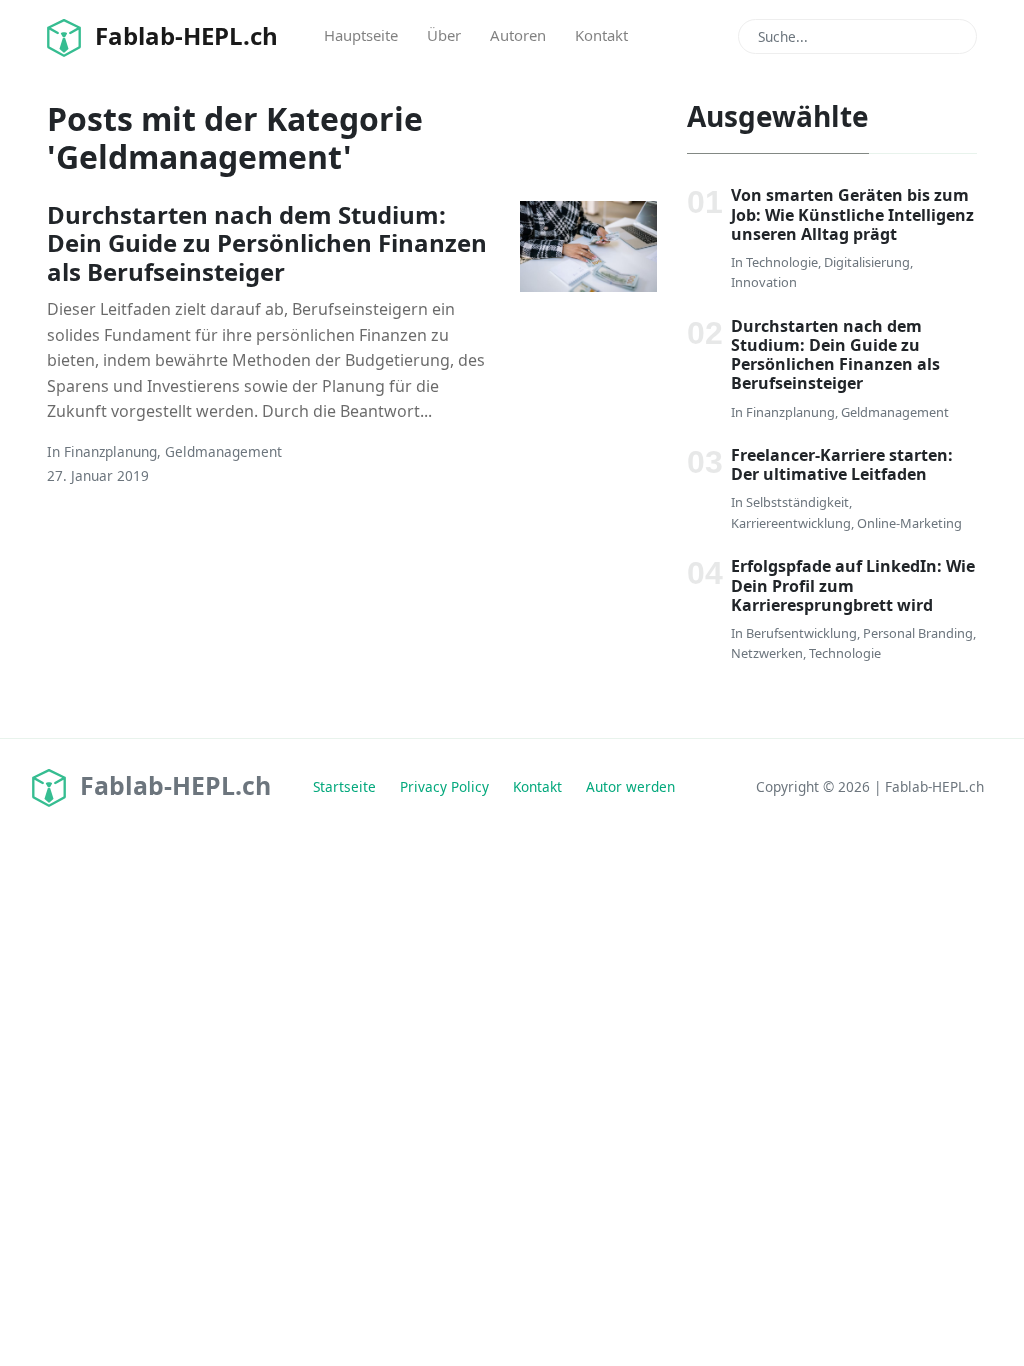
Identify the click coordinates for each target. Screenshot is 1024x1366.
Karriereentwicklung (791, 523)
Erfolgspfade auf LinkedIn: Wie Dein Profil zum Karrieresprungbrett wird (853, 585)
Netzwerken (767, 653)
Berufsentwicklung (801, 633)
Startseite (344, 786)
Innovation (764, 282)
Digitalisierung (867, 262)
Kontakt (601, 35)
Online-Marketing (909, 523)
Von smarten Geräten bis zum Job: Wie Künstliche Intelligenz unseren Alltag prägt (852, 214)
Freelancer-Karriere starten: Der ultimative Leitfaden (842, 464)
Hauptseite (361, 35)
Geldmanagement (223, 451)
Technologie (782, 262)
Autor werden (630, 786)
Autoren (518, 35)
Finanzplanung (110, 451)
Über (444, 35)
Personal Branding (918, 633)
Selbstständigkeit (797, 502)
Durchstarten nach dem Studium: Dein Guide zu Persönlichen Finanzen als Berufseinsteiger (267, 243)
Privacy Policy (444, 786)
